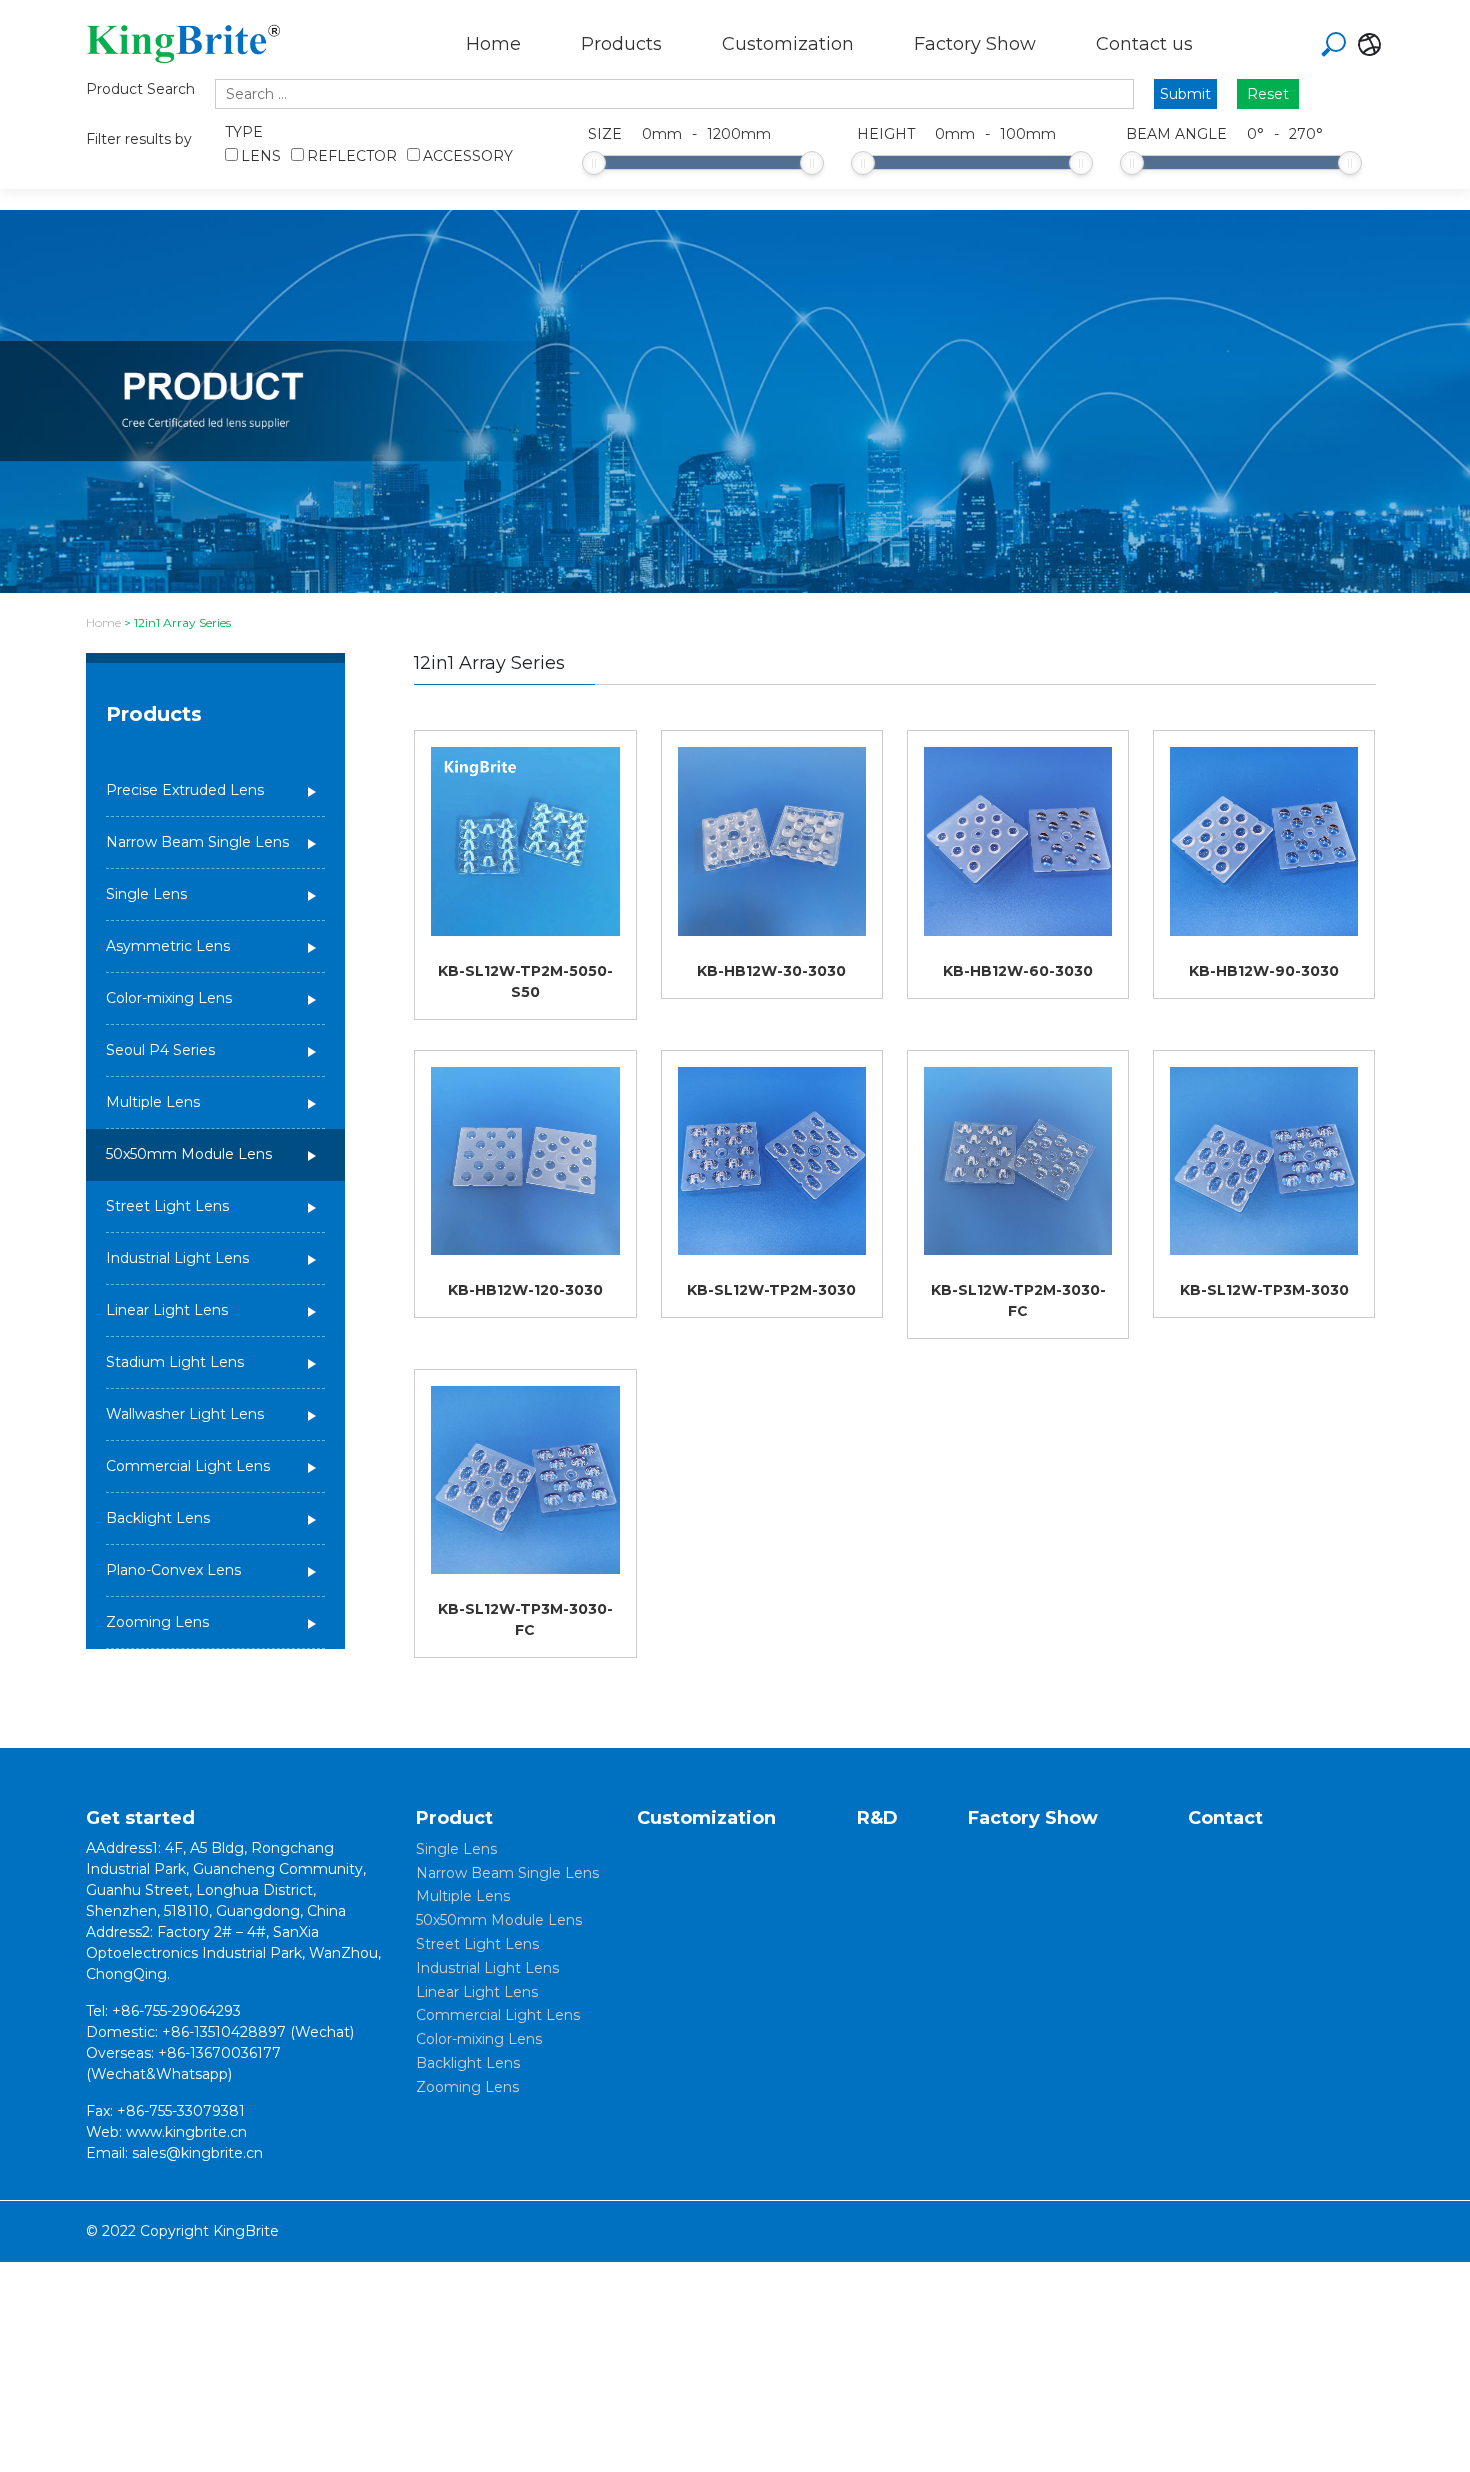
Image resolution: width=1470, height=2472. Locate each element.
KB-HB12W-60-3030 (1018, 971)
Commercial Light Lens (188, 1466)
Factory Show (975, 44)
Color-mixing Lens (169, 998)
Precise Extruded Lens (185, 790)
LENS (261, 156)
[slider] (594, 163)
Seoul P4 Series (160, 1050)
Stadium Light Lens (175, 1362)
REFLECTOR (352, 156)
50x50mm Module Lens (189, 1154)
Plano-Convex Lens (173, 1570)
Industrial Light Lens (177, 1258)
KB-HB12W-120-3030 (525, 1290)
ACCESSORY (468, 156)
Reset (1268, 94)
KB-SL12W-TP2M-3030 (771, 1290)
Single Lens (146, 894)
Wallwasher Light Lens (185, 1414)
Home (493, 44)
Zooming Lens (157, 1622)
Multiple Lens (153, 1102)
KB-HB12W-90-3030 (1264, 971)
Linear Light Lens (167, 1310)
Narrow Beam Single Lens (197, 842)
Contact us (1144, 44)
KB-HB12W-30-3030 (771, 971)
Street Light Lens (167, 1206)
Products (621, 44)
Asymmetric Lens (168, 946)
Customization (788, 44)
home (103, 622)
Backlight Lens (158, 1518)
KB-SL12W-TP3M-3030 (1264, 1290)
